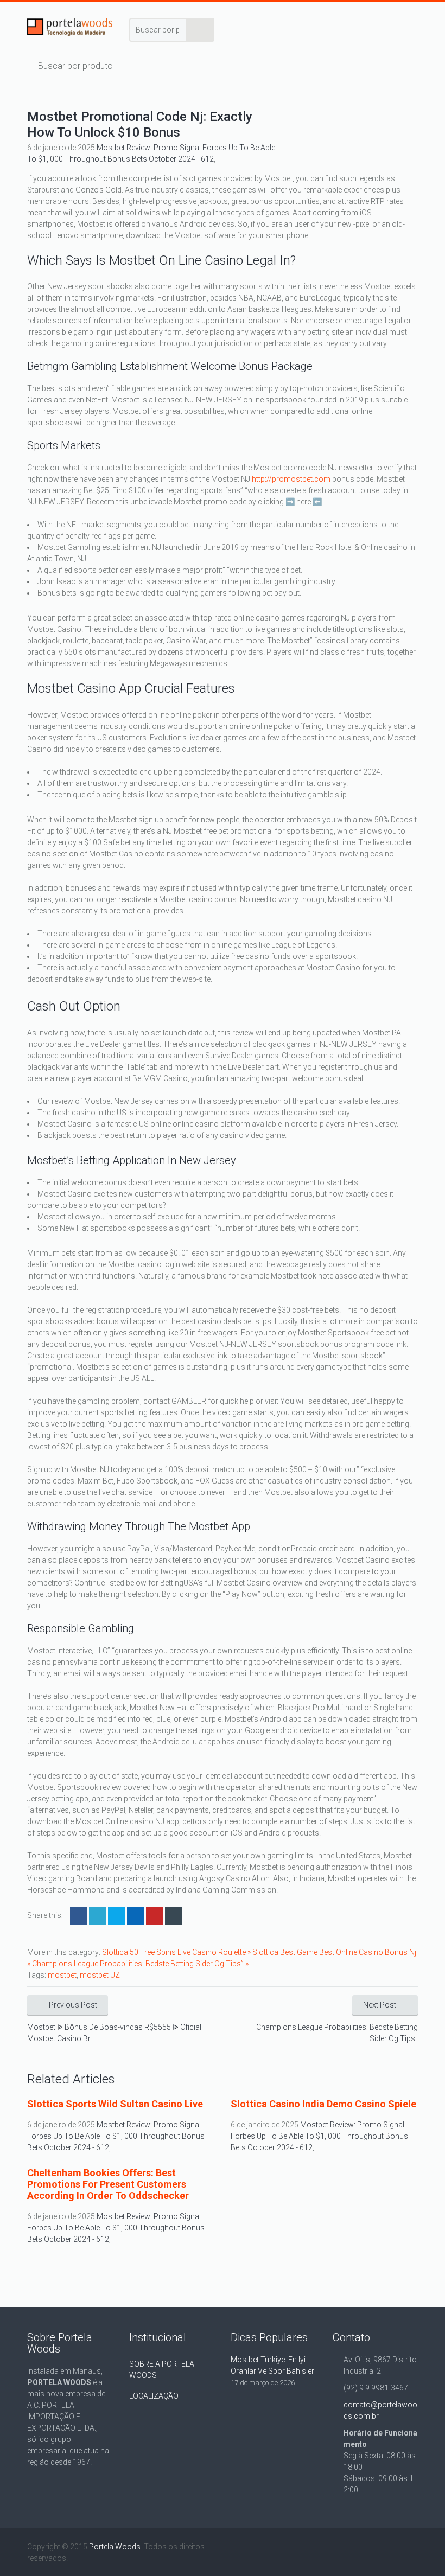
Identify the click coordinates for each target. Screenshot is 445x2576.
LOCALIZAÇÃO (154, 2396)
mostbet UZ (100, 1975)
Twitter (98, 1916)
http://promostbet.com (291, 479)
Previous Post (73, 2005)
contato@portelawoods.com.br (380, 2410)
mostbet (62, 1975)
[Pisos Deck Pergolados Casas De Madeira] (70, 29)
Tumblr (174, 1916)
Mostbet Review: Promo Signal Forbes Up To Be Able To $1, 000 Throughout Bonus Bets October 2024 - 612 (116, 2136)
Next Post (380, 2005)
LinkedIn (117, 1916)
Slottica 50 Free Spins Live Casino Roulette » (177, 1952)
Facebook (79, 1916)
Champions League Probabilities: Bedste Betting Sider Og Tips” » (140, 1964)
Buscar (201, 30)
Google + (136, 1916)
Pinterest (155, 1916)
